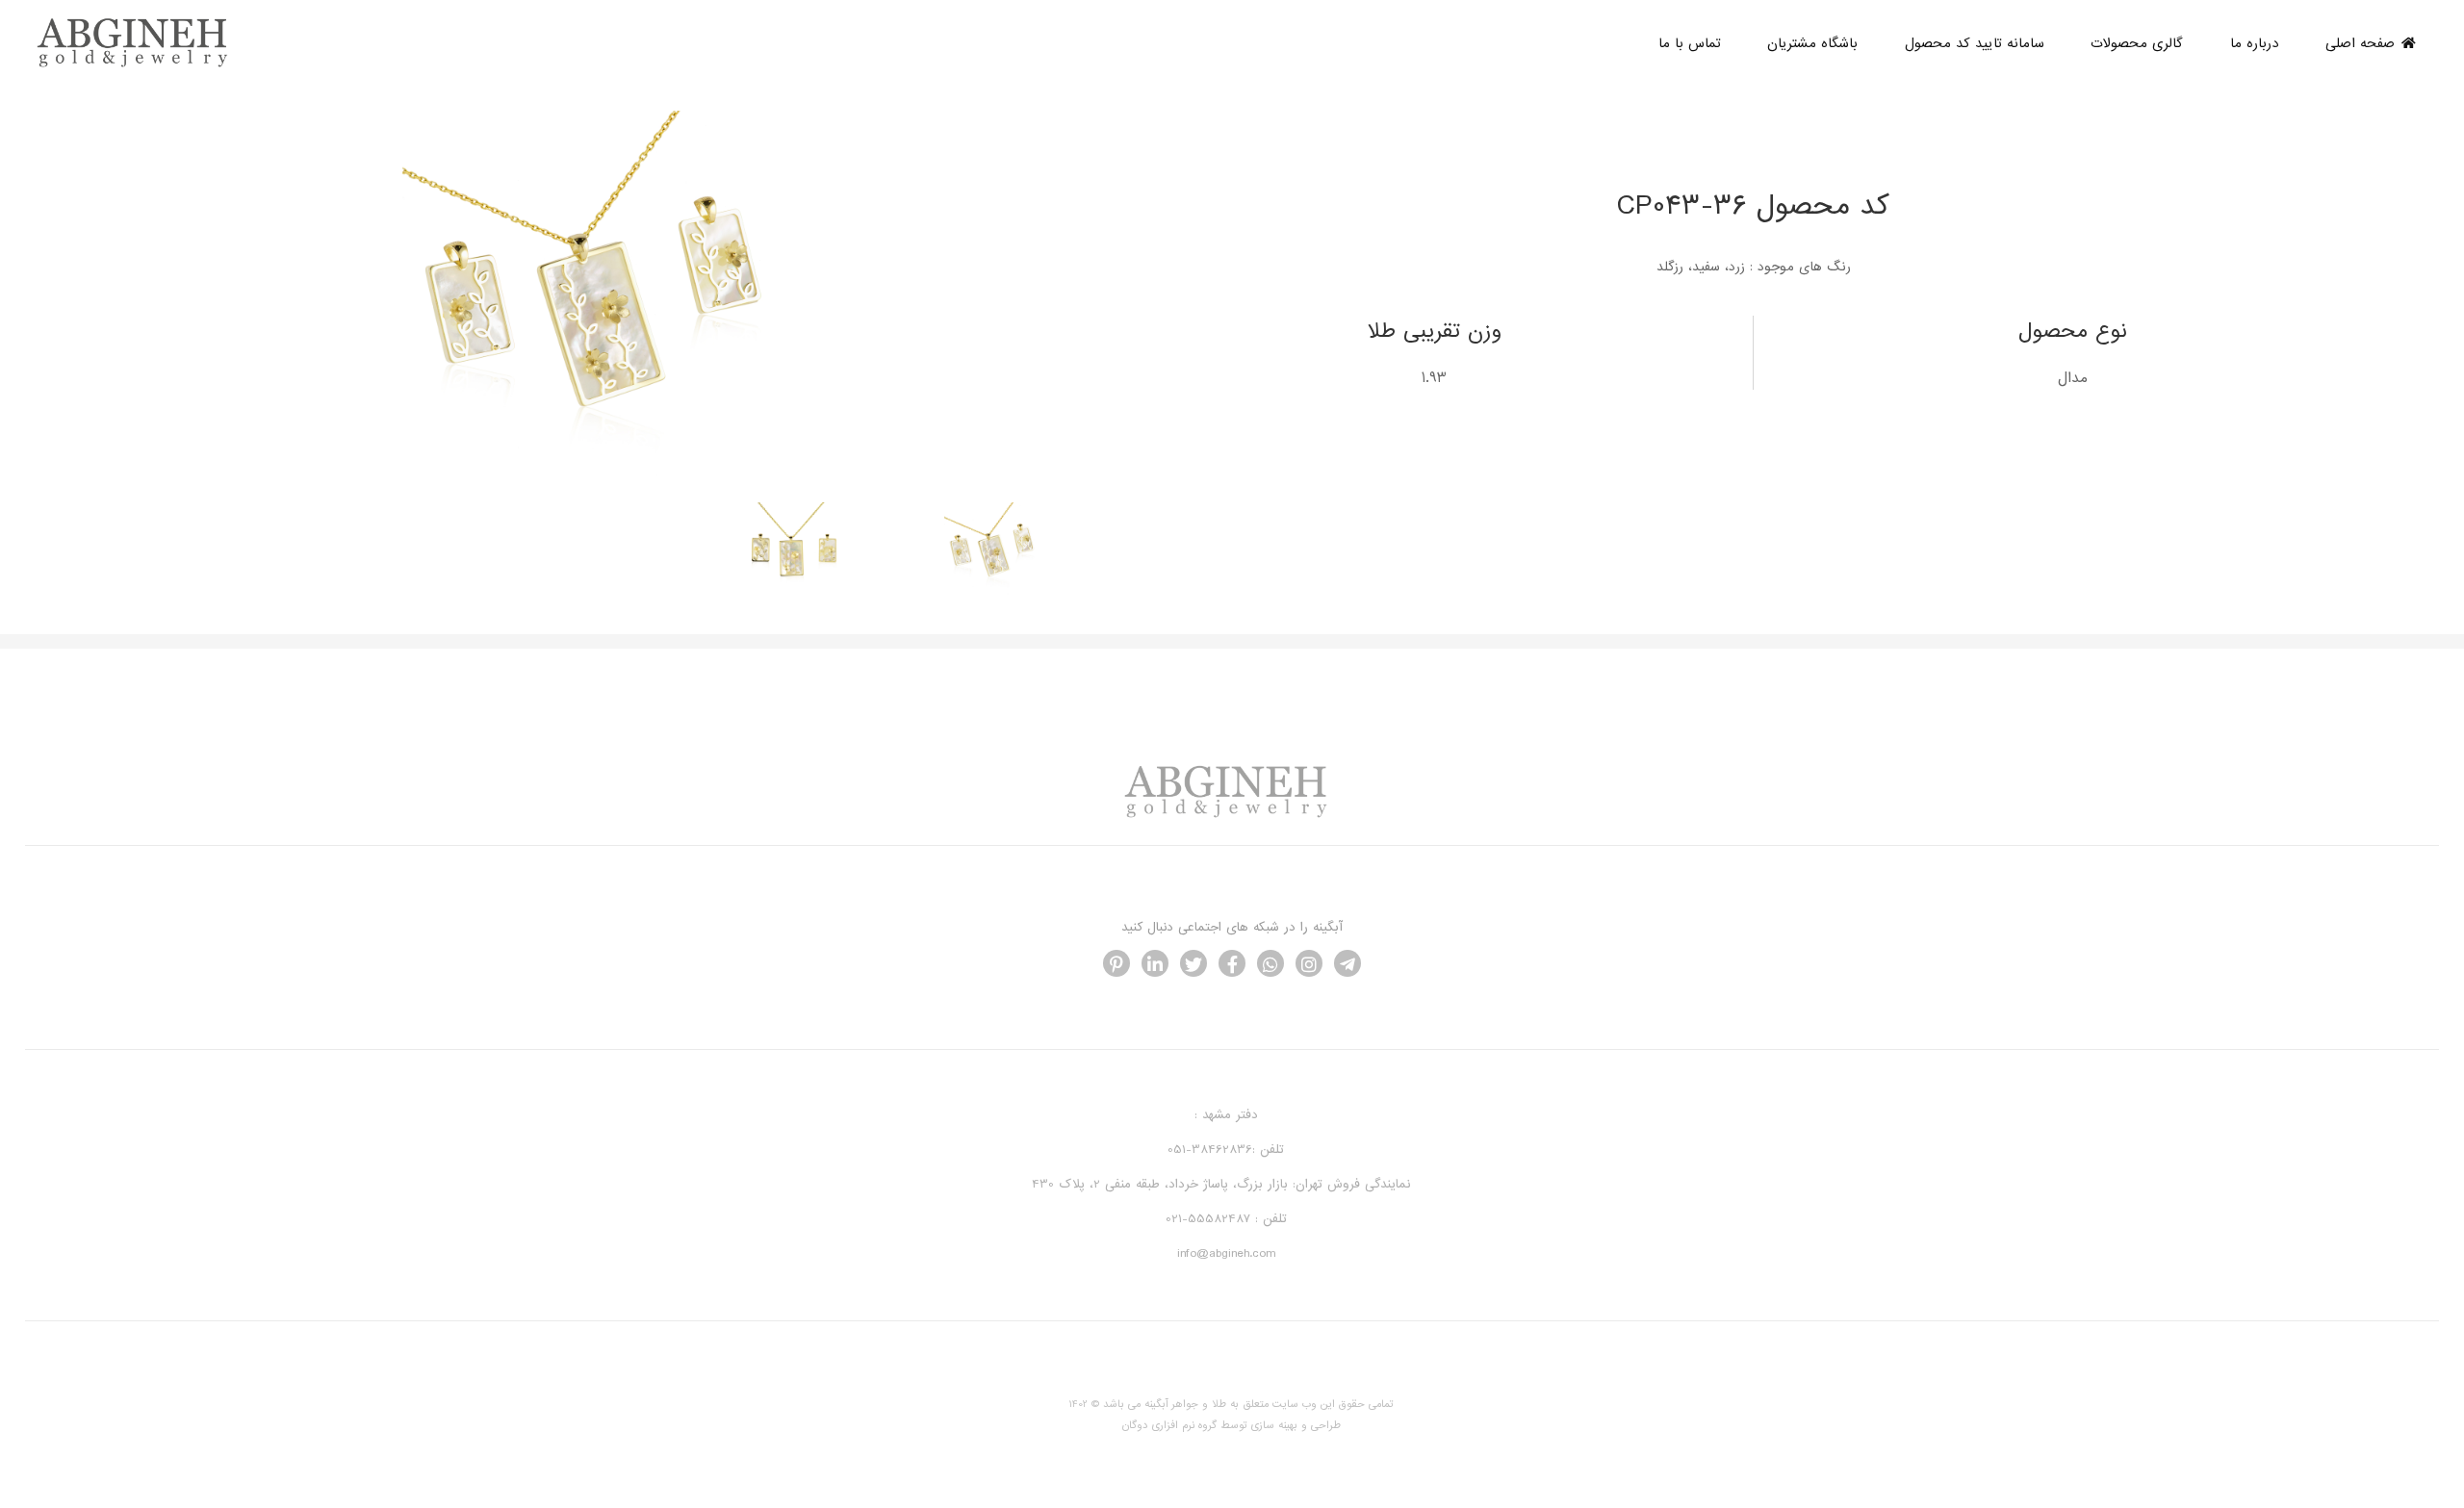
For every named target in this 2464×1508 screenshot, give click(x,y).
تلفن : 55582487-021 (1226, 1220)
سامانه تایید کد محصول (1975, 43)
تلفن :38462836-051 (1226, 1150)
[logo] (138, 65)
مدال (2073, 378)
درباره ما (2255, 43)
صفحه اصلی (2360, 43)
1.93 (1434, 378)
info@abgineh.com (1226, 1254)
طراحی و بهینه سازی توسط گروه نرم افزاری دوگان (1232, 1425)
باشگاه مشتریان (1812, 43)
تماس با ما (1690, 43)
